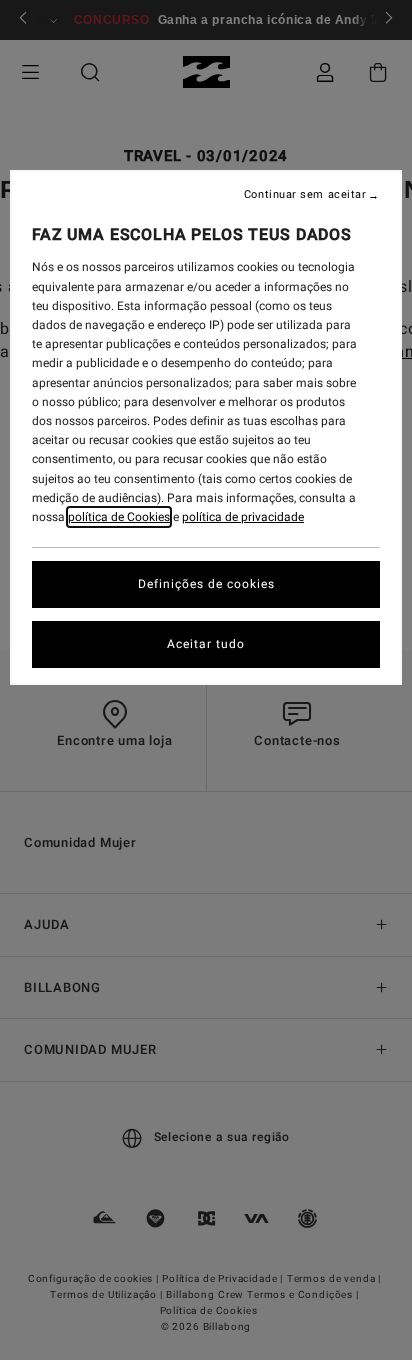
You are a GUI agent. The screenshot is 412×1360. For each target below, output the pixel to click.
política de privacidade (243, 517)
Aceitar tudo (206, 644)
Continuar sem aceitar (305, 195)
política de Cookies (119, 517)
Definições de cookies (206, 584)
